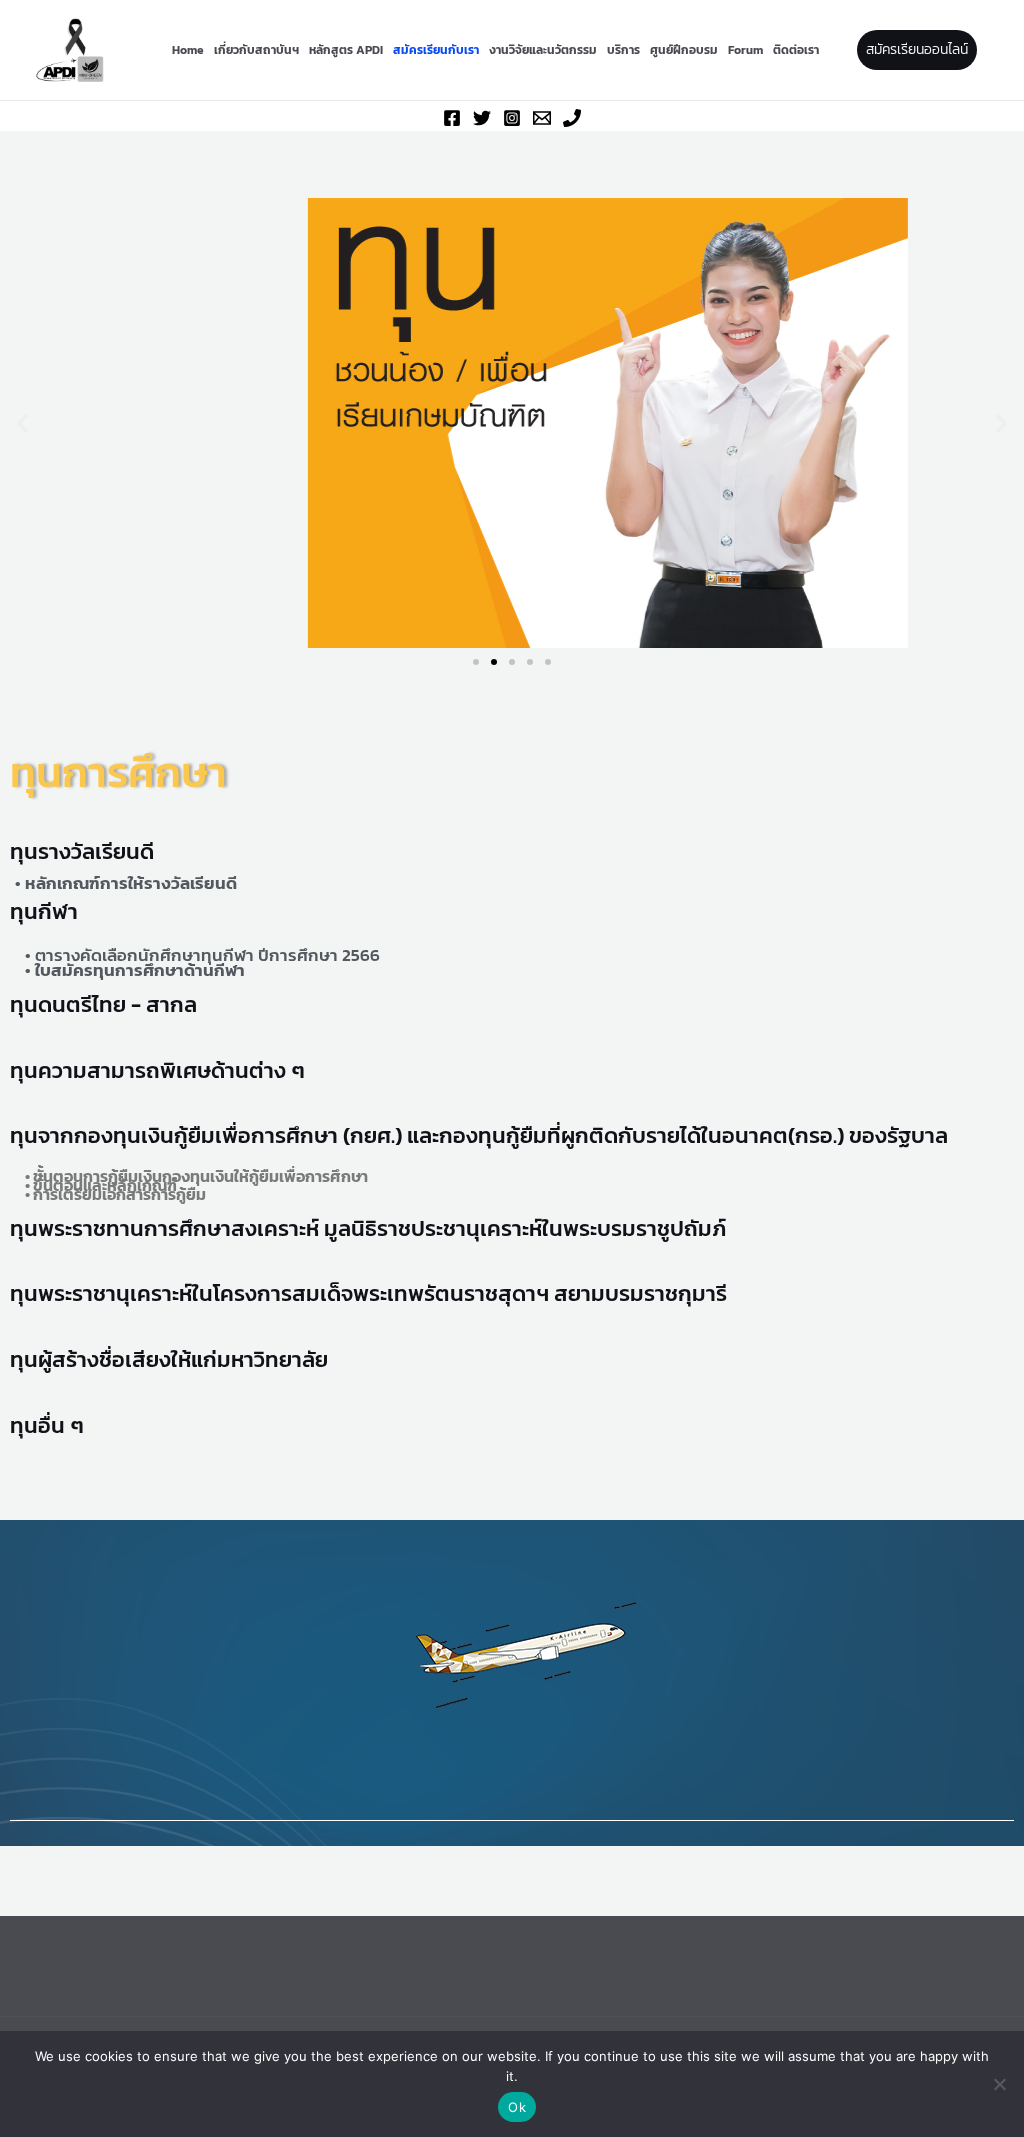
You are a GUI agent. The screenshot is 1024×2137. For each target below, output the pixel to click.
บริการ (623, 50)
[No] (999, 2084)
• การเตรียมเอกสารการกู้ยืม (115, 1194)
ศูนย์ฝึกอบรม (684, 50)
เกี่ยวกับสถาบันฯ (256, 50)
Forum (745, 50)
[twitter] (482, 118)
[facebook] (452, 118)
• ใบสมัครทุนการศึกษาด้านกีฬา (135, 970)
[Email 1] (542, 118)
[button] (917, 50)
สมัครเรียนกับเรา (436, 50)
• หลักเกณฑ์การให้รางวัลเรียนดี (126, 883)
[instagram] (512, 118)
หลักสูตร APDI (346, 50)
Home (188, 50)
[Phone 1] (572, 118)
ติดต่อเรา (796, 50)
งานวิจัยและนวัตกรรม (543, 50)
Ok (517, 2107)
